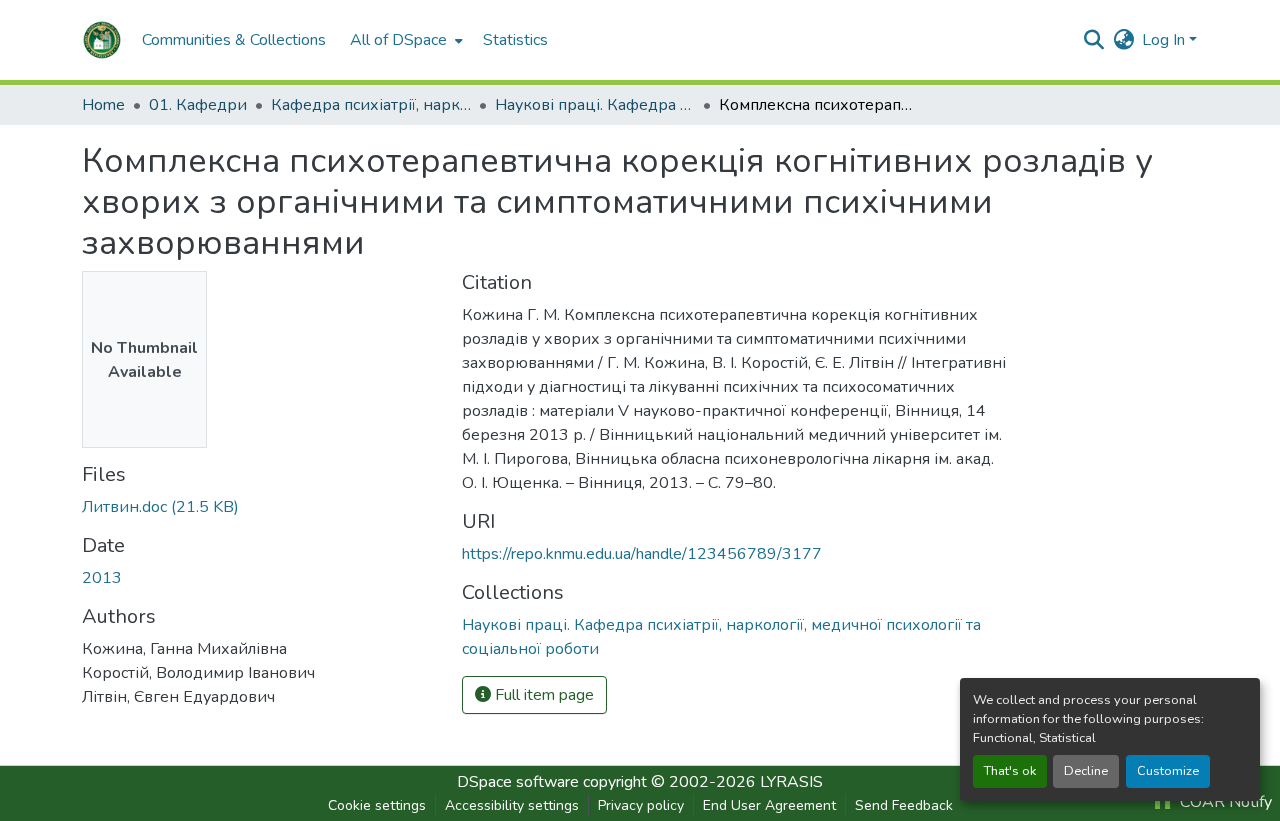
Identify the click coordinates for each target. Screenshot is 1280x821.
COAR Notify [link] (1224, 802)
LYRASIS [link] (791, 782)
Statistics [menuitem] (515, 40)
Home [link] (103, 105)
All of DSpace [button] (398, 40)
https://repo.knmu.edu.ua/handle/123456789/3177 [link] (642, 554)
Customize (1168, 771)
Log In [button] (1165, 40)
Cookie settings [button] (377, 805)
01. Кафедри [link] (198, 105)
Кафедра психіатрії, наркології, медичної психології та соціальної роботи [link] (371, 105)
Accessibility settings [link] (512, 805)
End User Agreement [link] (769, 805)
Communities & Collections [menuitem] (234, 40)
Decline (1086, 771)
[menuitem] (404, 40)
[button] (102, 40)
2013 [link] (102, 578)
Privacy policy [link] (641, 805)
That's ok (1010, 771)
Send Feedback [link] (904, 805)
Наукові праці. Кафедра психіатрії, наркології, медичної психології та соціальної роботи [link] (595, 105)
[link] (260, 507)
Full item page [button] (542, 695)
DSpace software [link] (518, 782)
